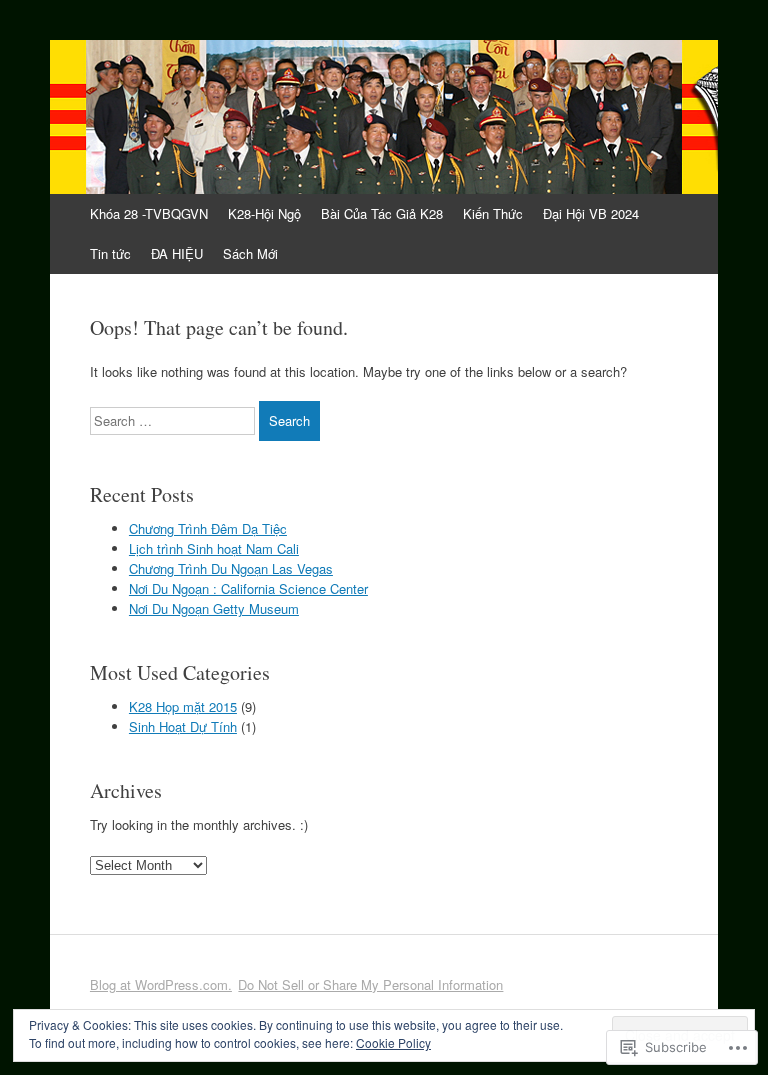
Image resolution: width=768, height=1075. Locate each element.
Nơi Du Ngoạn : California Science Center (248, 588)
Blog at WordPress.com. (161, 984)
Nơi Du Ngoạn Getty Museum (214, 608)
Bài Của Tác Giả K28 (382, 213)
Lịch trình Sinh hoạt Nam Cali (214, 548)
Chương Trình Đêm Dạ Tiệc (208, 528)
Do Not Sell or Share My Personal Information (370, 984)
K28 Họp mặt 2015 (183, 706)
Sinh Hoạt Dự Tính (183, 726)
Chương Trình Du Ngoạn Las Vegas (231, 568)
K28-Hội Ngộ (264, 213)
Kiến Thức (493, 213)
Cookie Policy (393, 1042)
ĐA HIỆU (177, 253)
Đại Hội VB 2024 (591, 213)
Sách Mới (250, 253)
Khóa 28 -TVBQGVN (149, 213)
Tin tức (110, 253)
